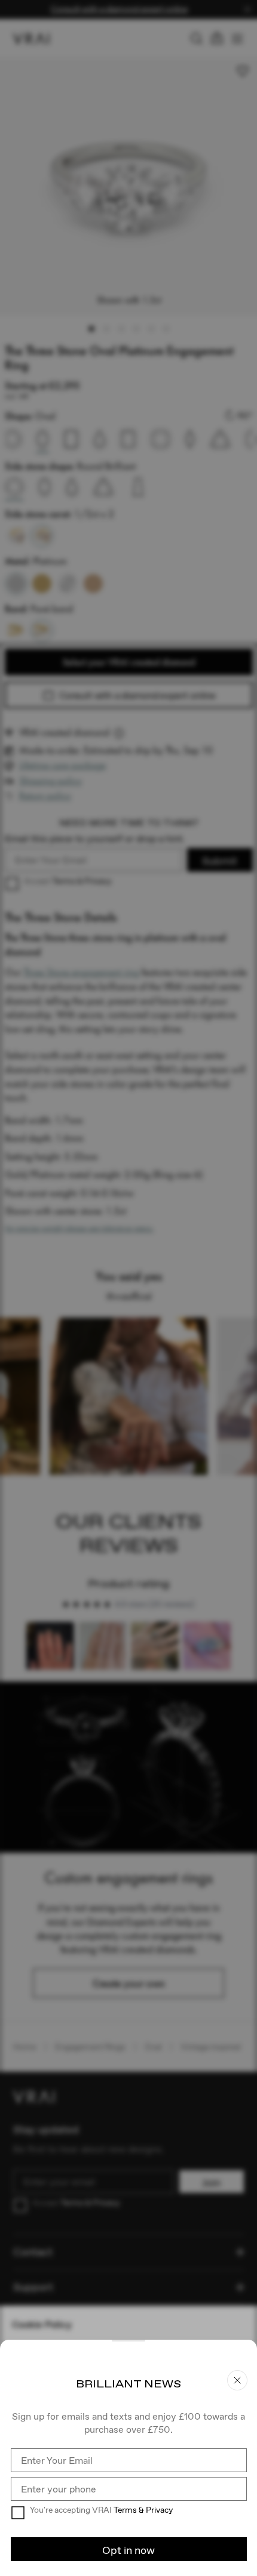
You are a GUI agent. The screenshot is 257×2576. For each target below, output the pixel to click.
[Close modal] (128, 1288)
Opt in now (128, 2550)
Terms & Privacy (143, 2510)
